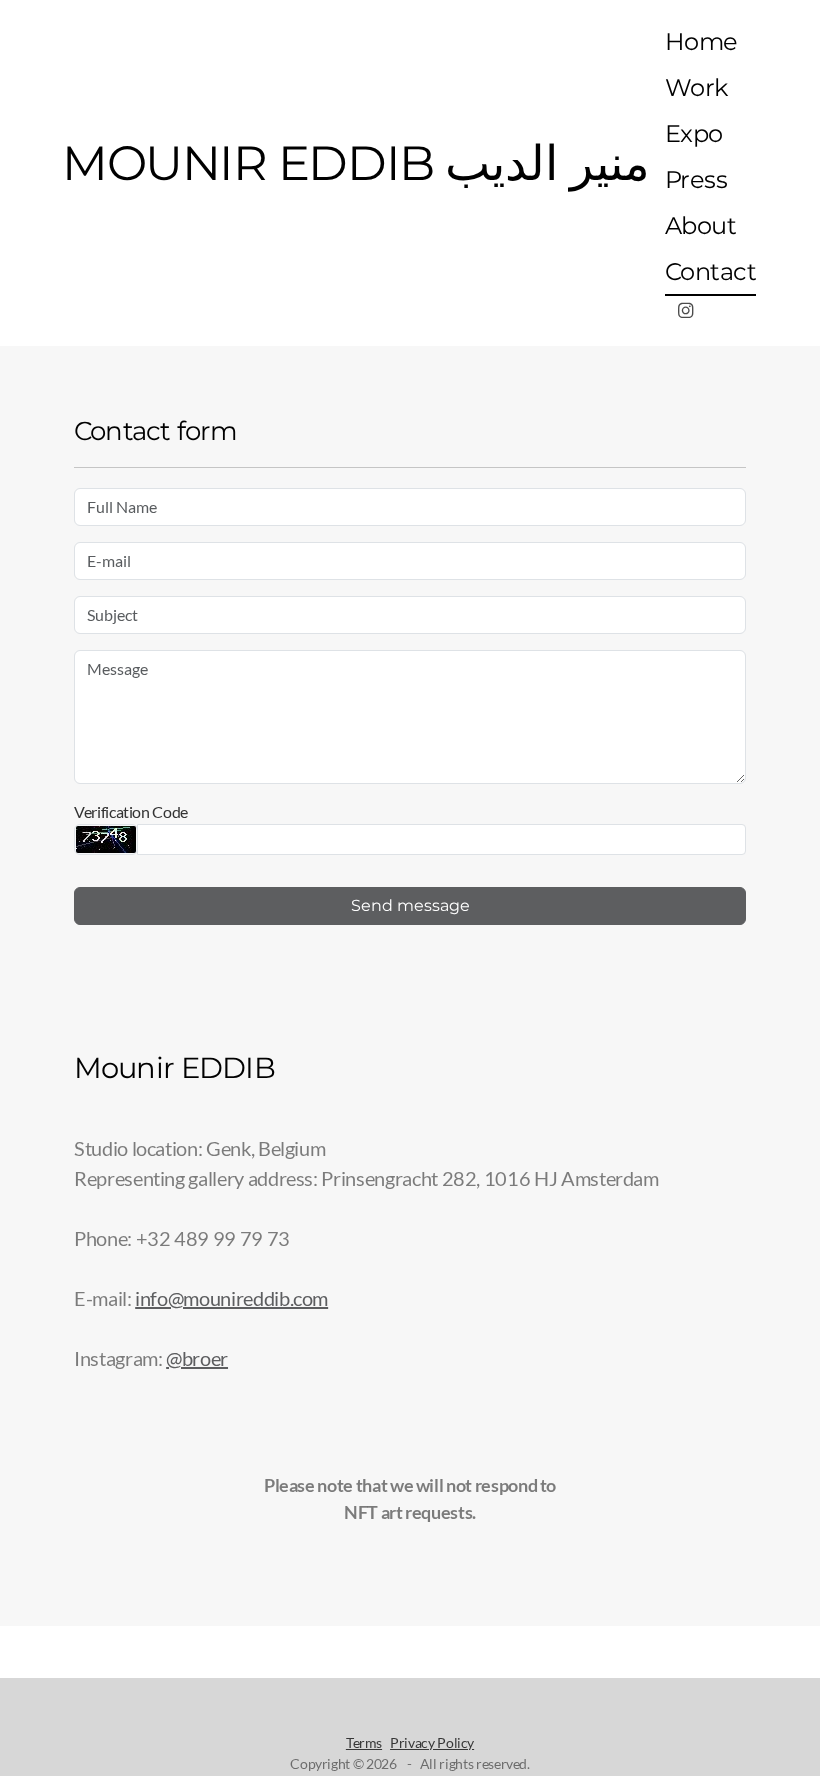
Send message (410, 905)
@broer (197, 1358)
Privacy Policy (432, 1742)
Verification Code (131, 811)
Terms (364, 1742)
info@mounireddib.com (231, 1298)
